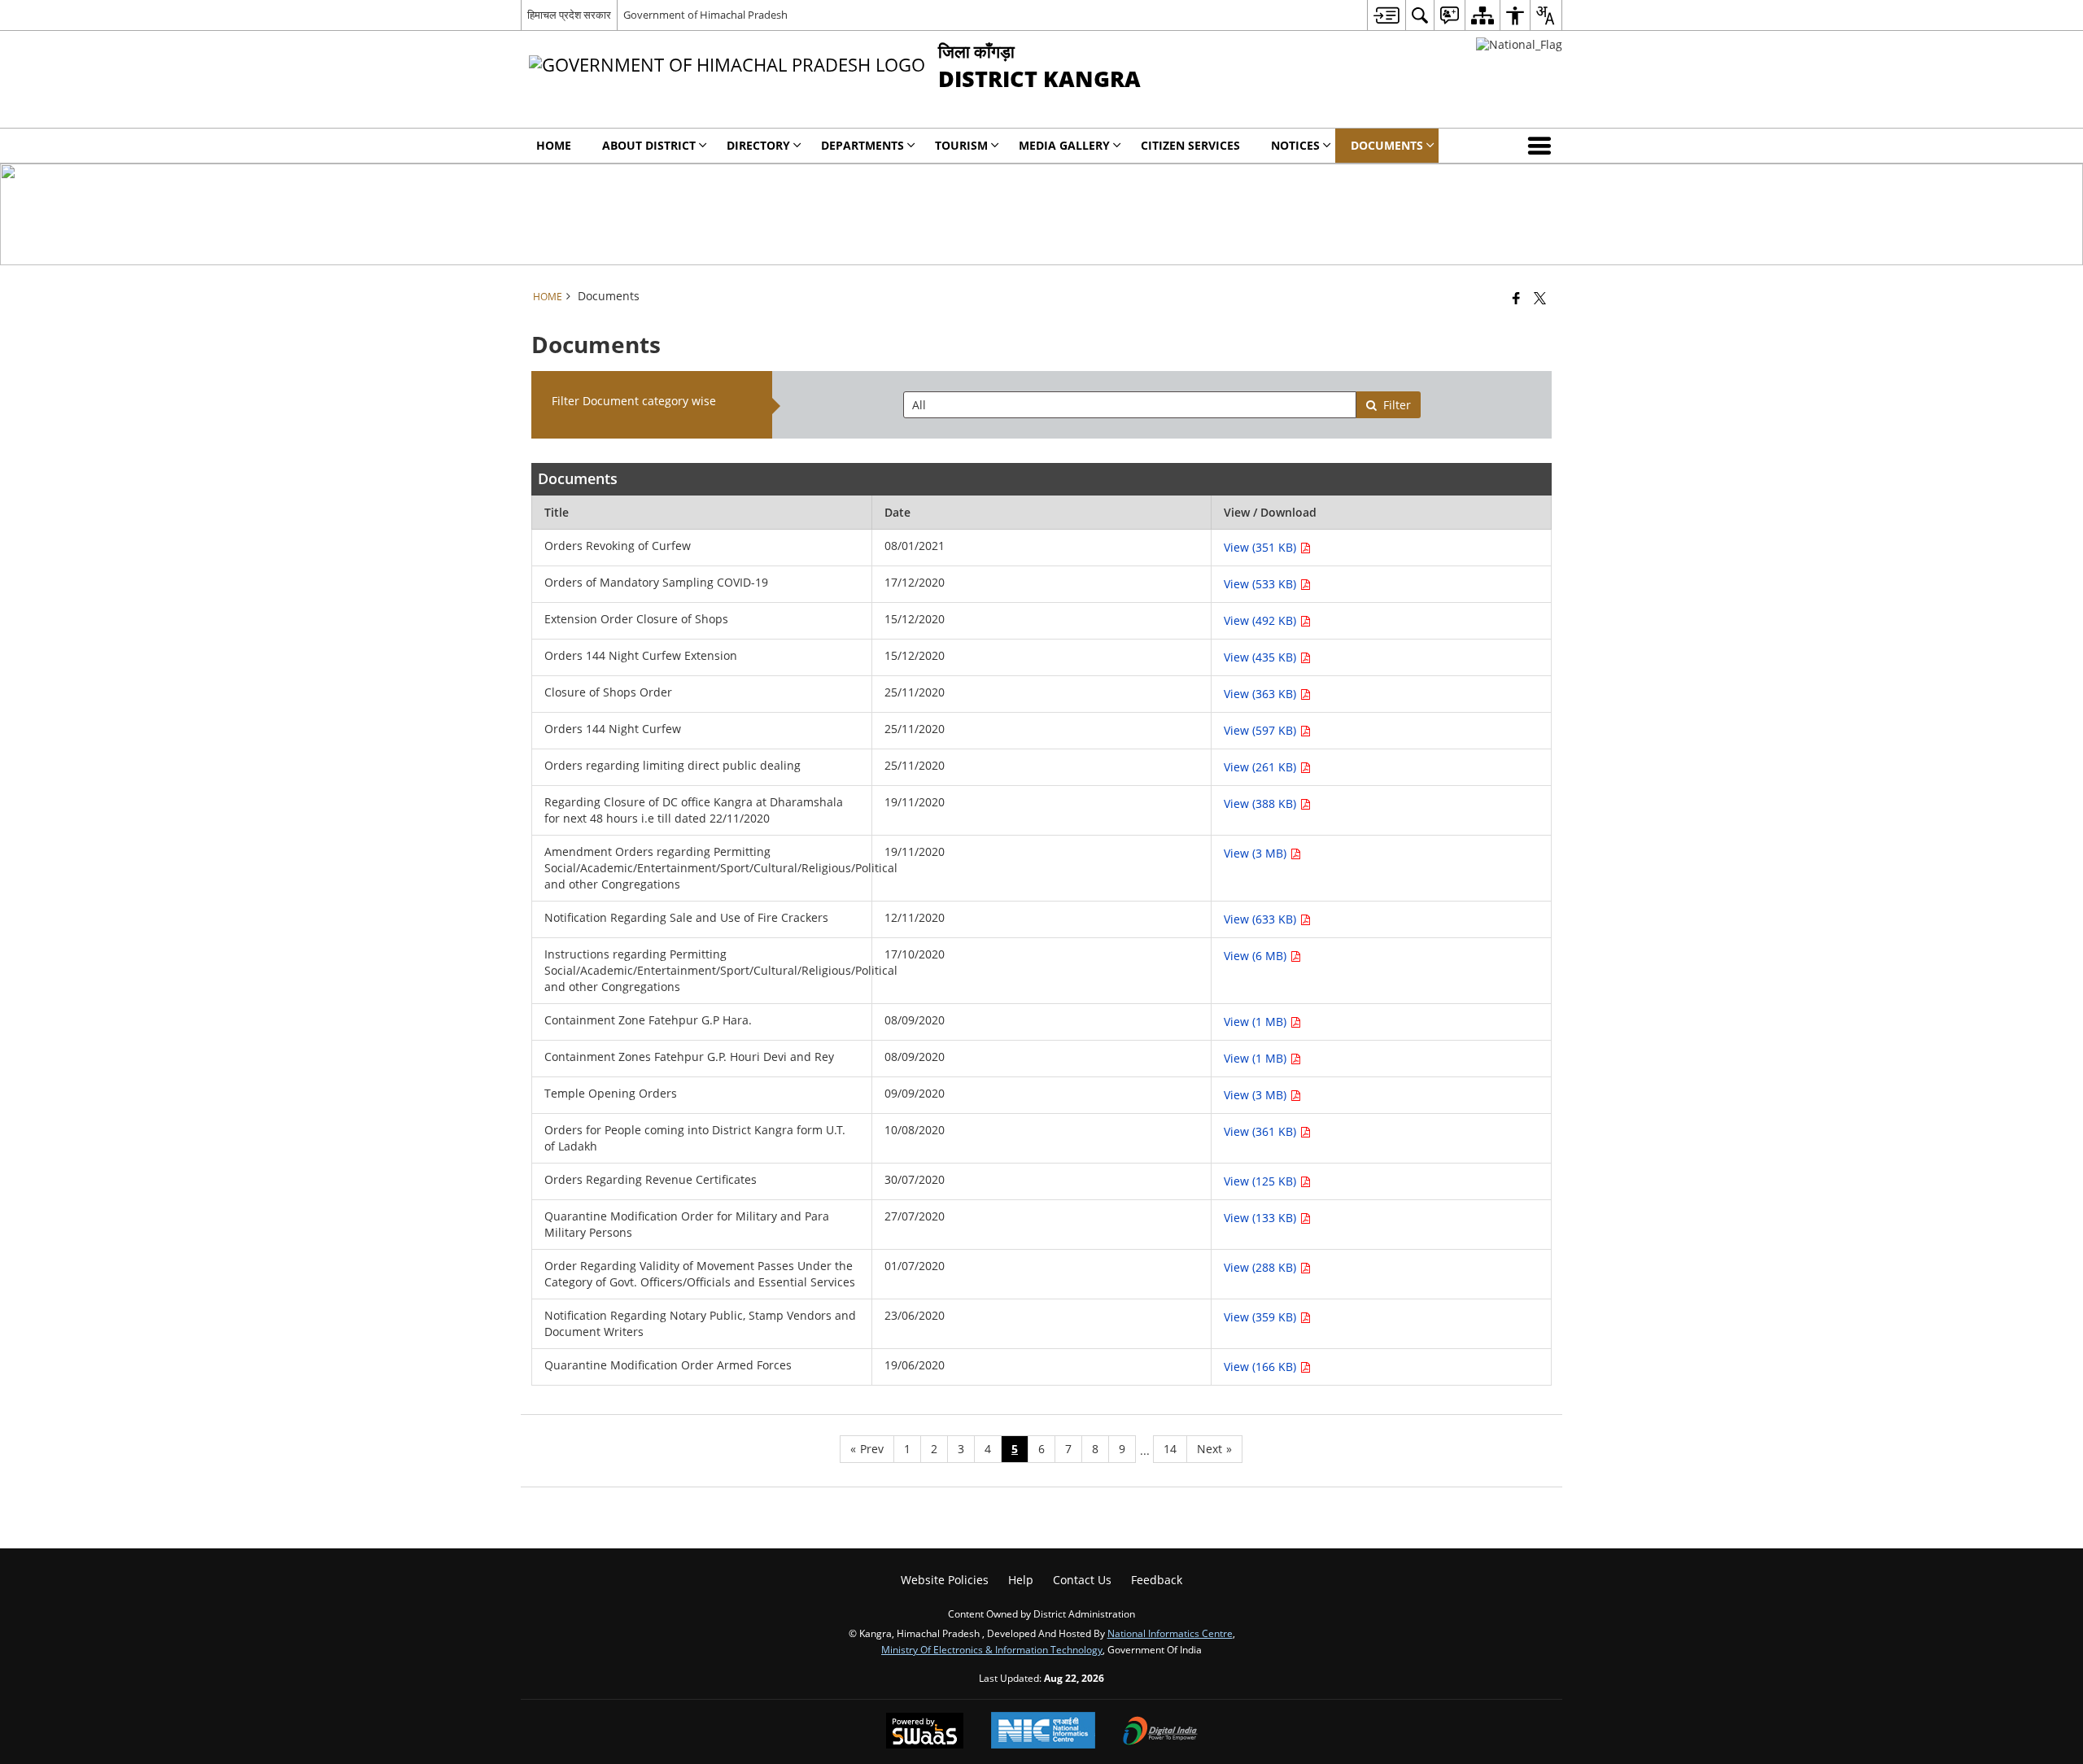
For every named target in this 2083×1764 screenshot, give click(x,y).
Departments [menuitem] (862, 145)
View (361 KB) (1262, 1131)
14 (1170, 1449)
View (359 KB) (1262, 1317)
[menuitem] (1386, 15)
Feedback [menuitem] (1157, 1580)
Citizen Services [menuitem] (1190, 145)
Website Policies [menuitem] (945, 1580)
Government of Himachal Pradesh (705, 15)
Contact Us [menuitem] (1082, 1580)
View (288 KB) (1262, 1267)
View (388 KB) (1262, 803)
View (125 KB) (1262, 1181)
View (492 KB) (1262, 620)
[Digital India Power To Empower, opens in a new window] (1160, 1732)
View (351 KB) (1262, 547)
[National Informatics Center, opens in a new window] (1043, 1732)
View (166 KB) (1262, 1367)
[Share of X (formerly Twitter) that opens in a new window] (1540, 298)
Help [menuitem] (1021, 1580)
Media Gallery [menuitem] (1064, 145)
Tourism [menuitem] (961, 145)
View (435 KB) (1262, 657)
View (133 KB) (1262, 1218)
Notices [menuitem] (1295, 145)
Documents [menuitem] (1387, 145)
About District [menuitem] (649, 145)
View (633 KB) (1262, 919)
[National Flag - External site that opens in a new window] (1519, 44)
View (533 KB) (1262, 584)
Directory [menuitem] (758, 145)
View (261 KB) (1262, 767)
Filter (1397, 405)
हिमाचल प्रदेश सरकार (569, 15)
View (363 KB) (1262, 694)
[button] (1543, 146)
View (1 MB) (1257, 1022)
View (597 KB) (1262, 730)
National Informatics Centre (1170, 1633)
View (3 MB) (1257, 853)
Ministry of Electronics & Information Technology (992, 1649)
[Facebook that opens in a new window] (1516, 298)
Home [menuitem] (554, 145)
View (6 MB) (1257, 956)
